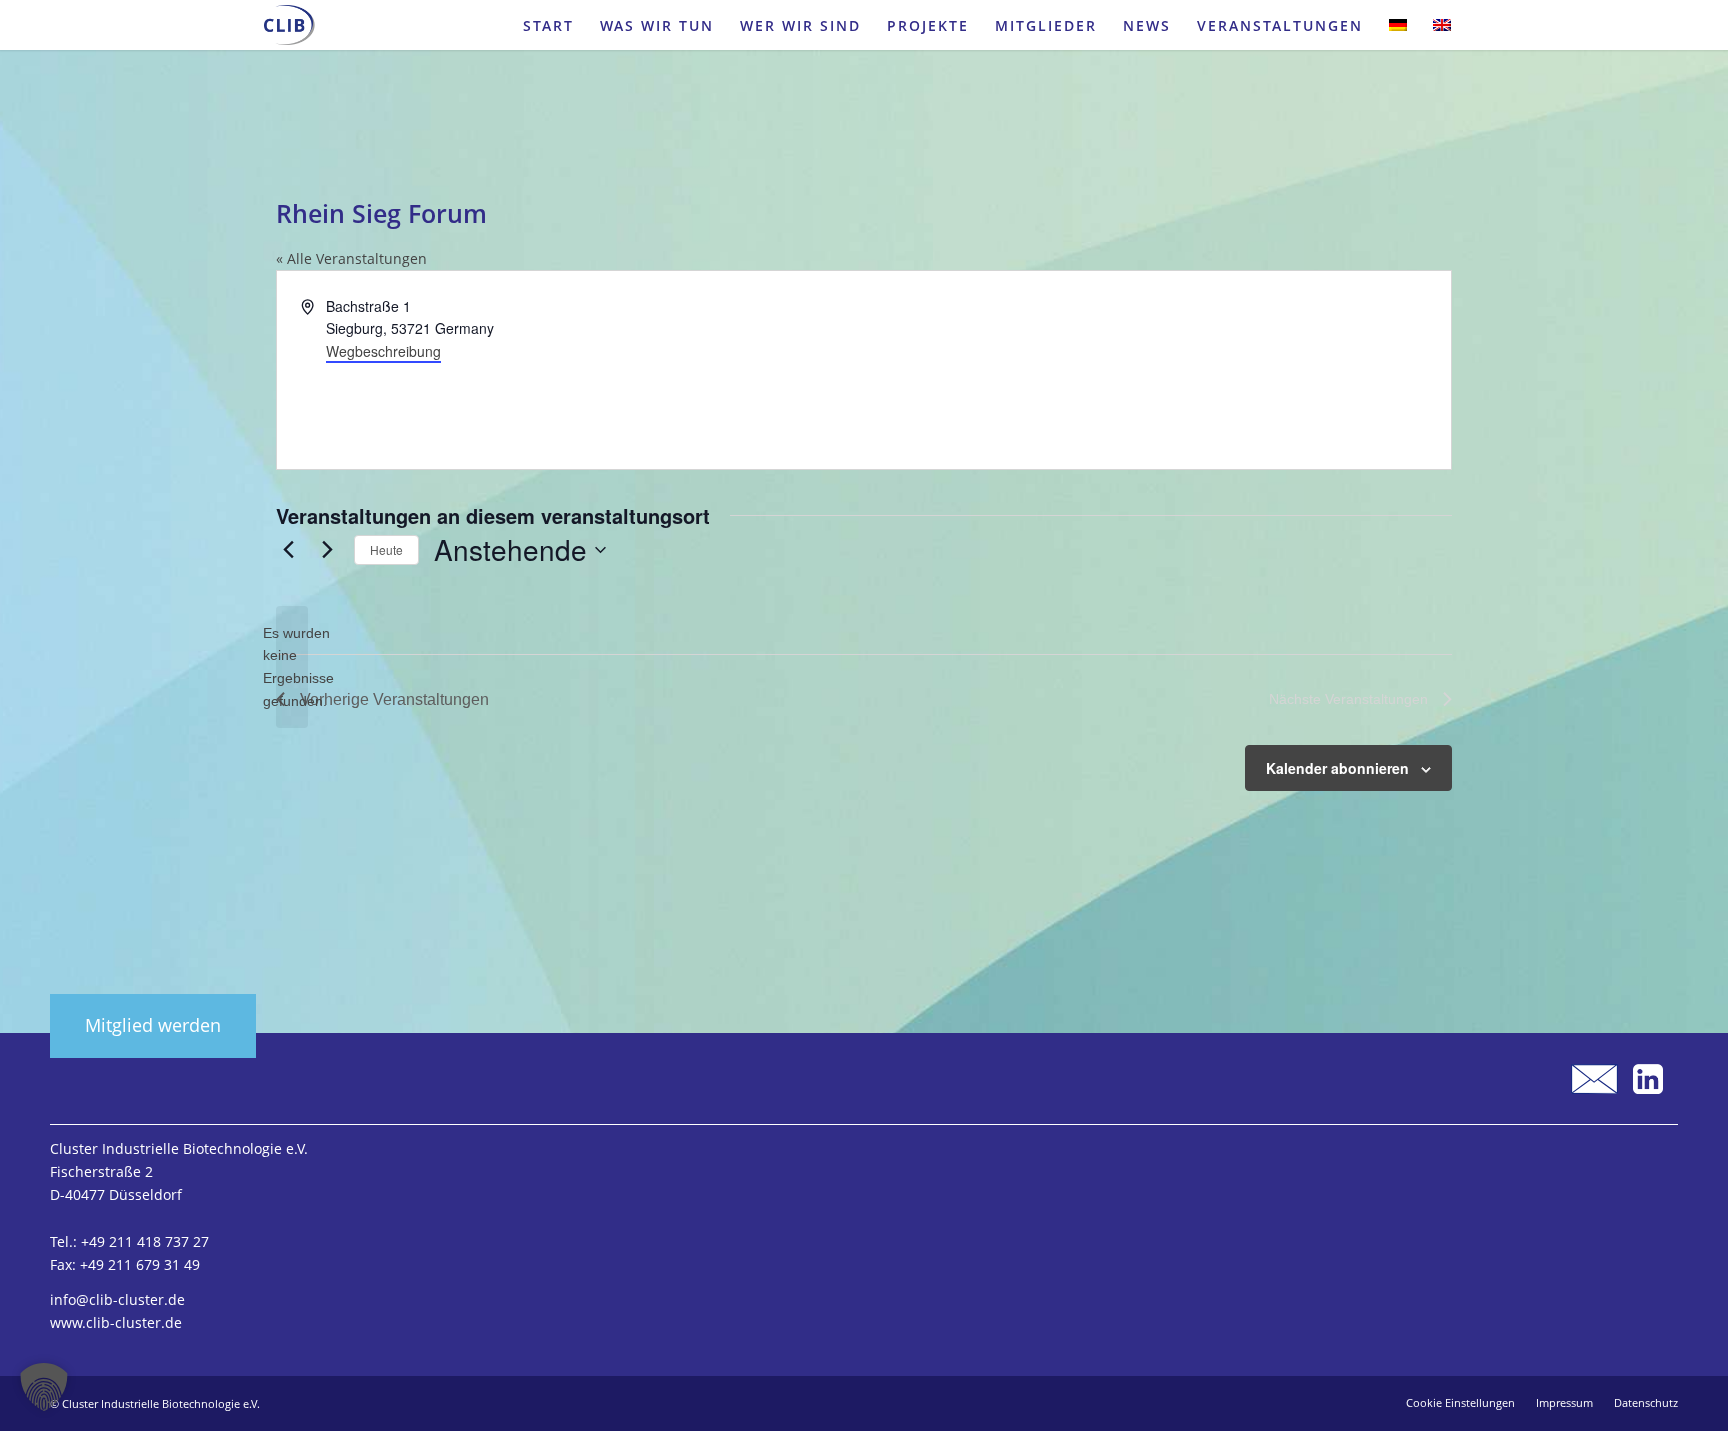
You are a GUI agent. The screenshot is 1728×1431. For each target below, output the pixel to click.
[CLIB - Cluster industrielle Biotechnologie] (289, 25)
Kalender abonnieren (1337, 768)
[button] (44, 1387)
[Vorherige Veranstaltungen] (288, 550)
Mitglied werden (153, 1025)
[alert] (292, 667)
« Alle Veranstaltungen (351, 258)
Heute (386, 549)
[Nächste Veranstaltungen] (327, 550)
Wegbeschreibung (383, 351)
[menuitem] (548, 25)
